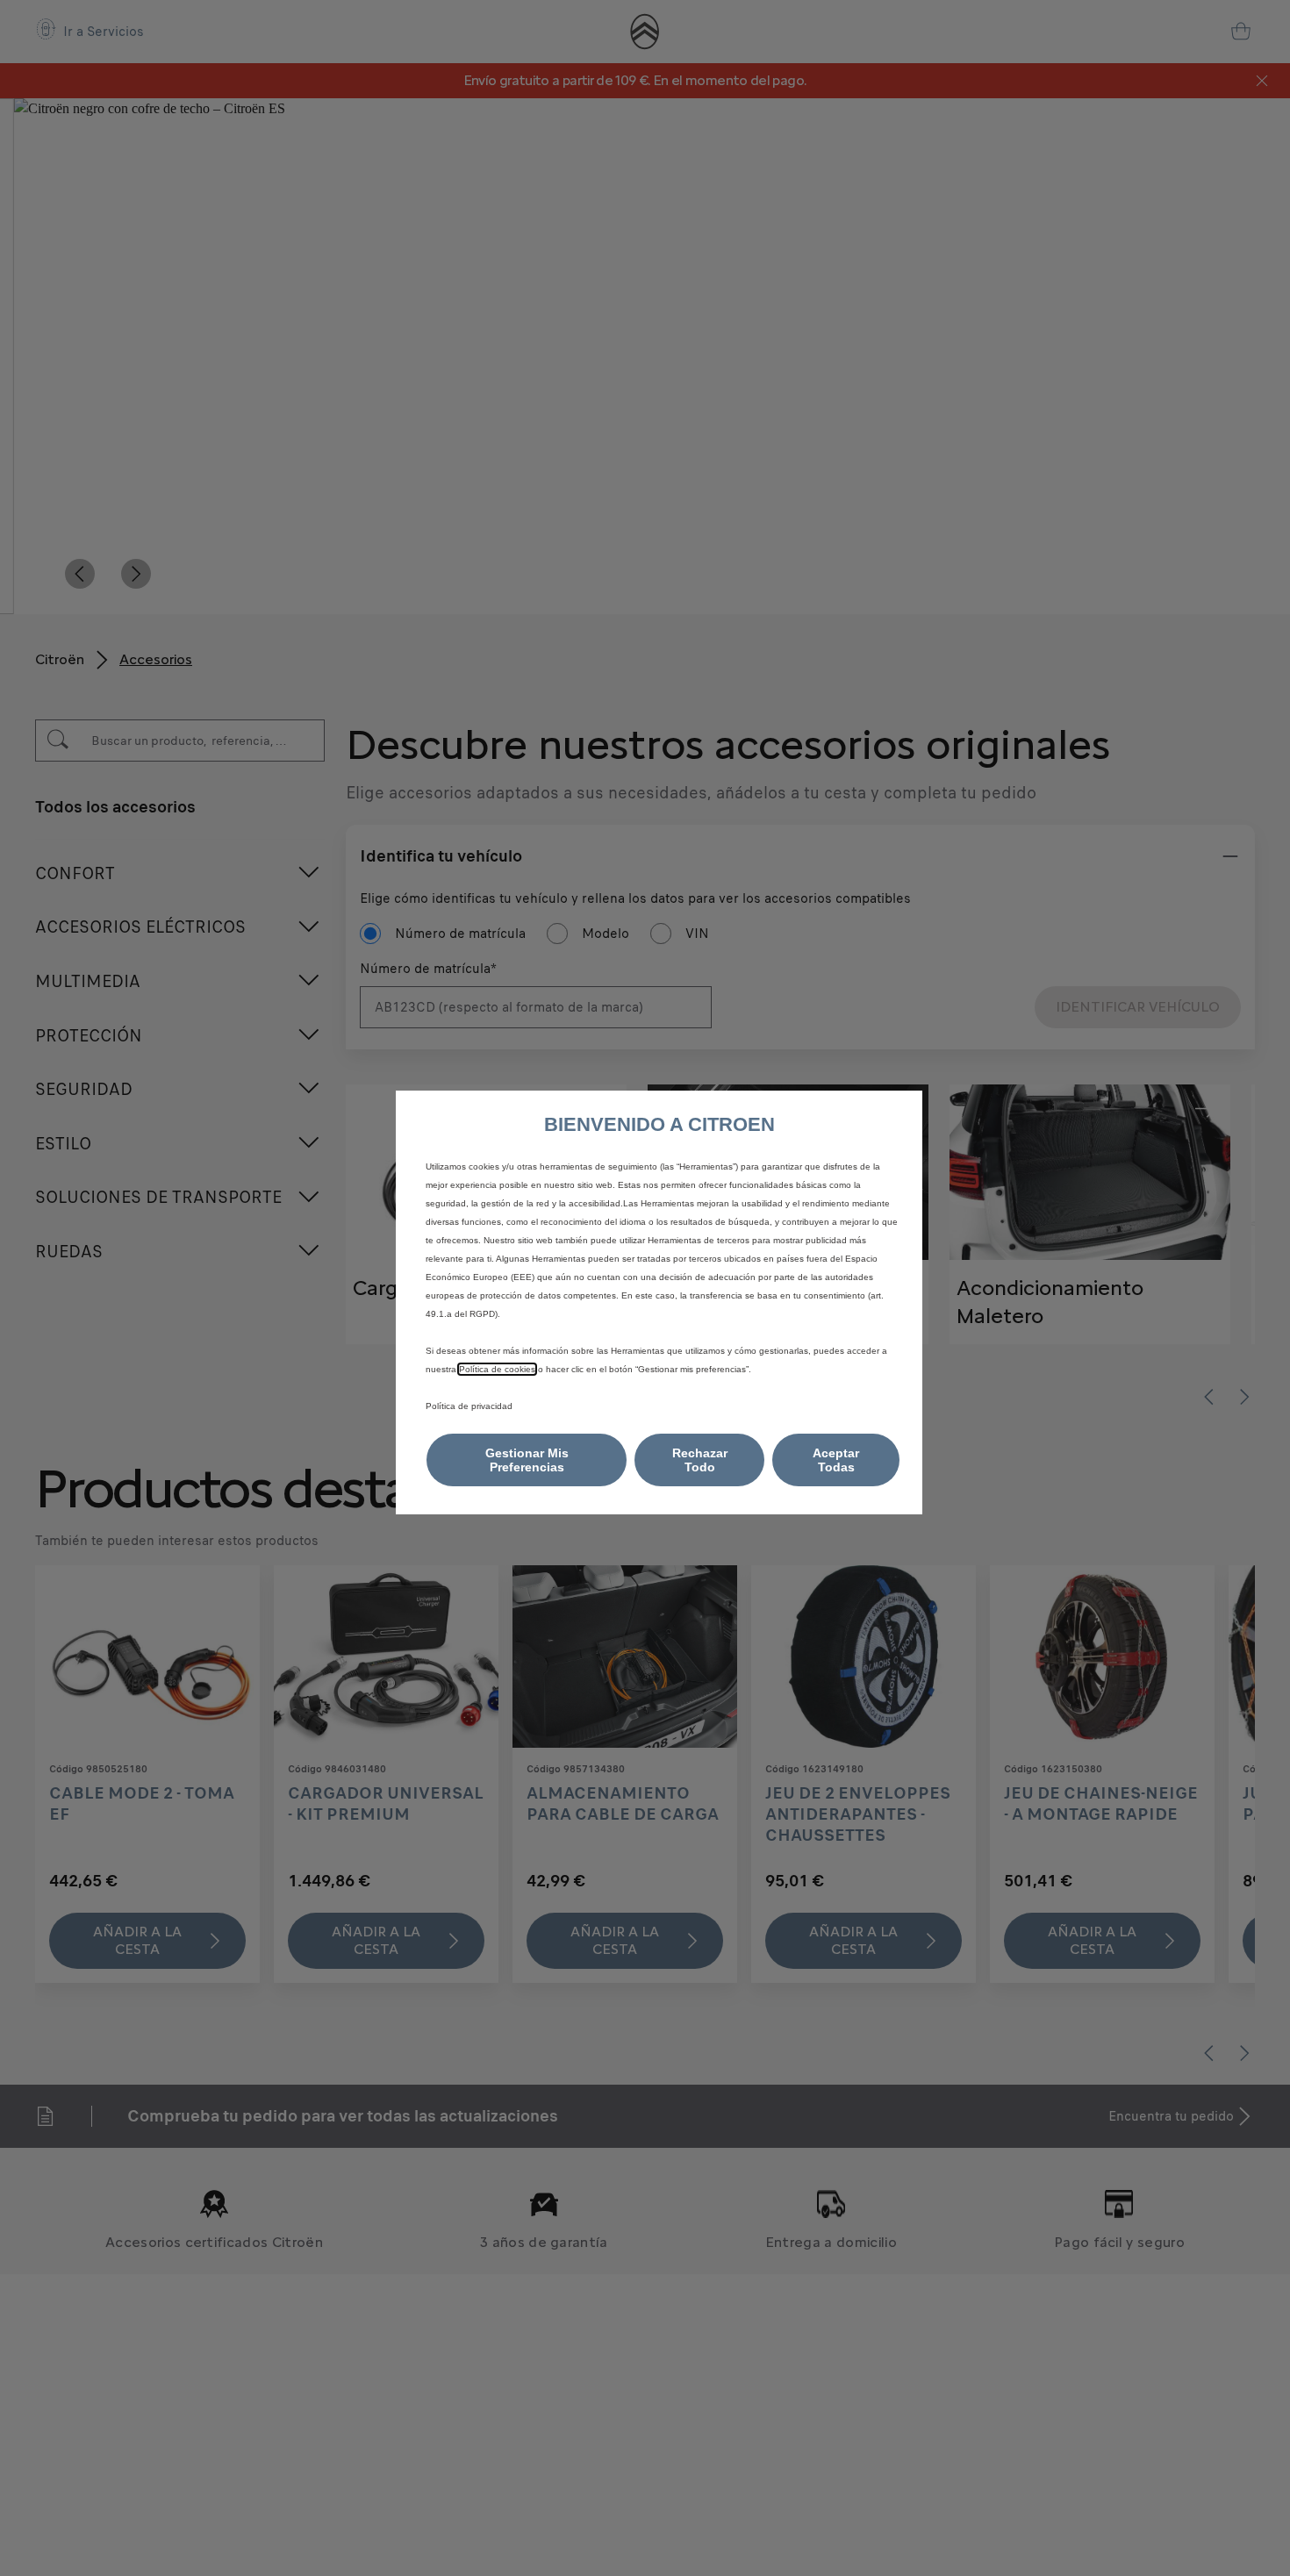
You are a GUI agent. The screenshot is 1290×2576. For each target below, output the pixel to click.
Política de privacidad (469, 1406)
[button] (527, 1460)
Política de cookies (497, 1369)
